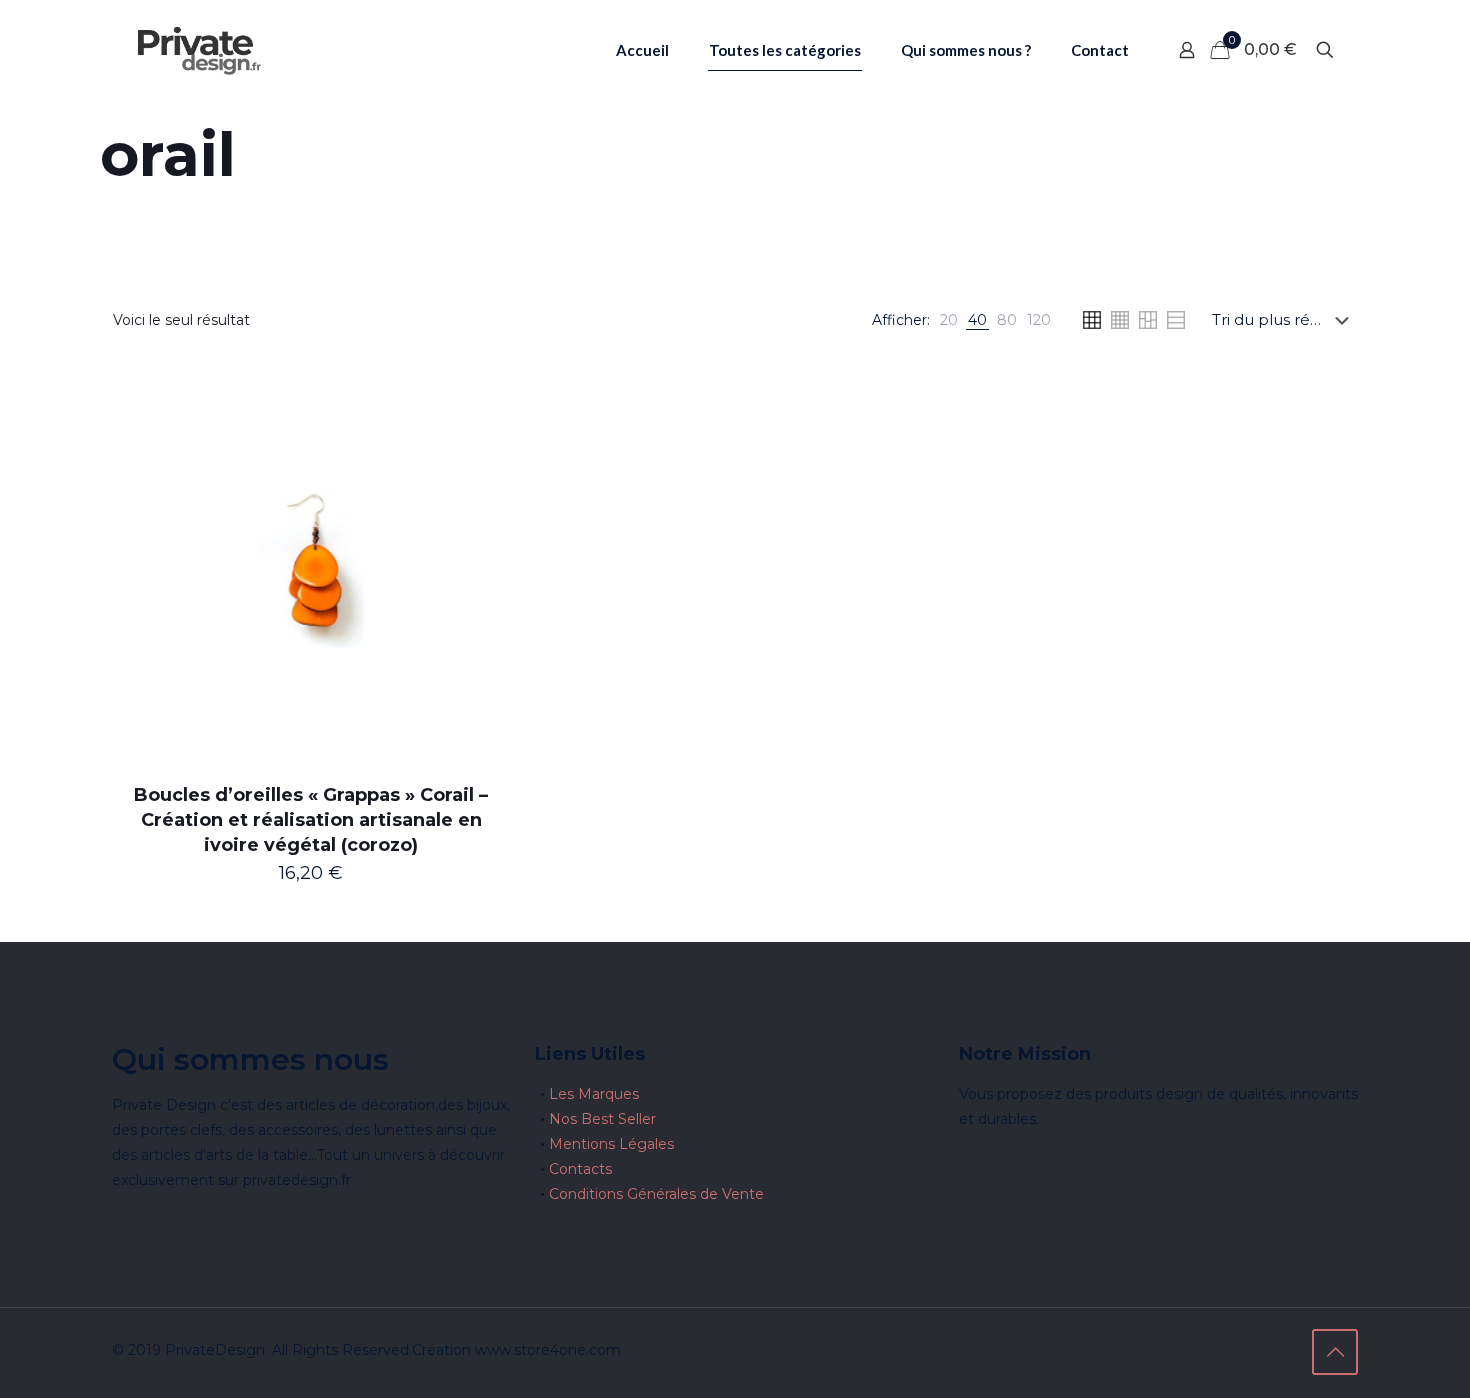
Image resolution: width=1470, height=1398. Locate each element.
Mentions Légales (611, 1144)
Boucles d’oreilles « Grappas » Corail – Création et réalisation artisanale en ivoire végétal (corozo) (311, 820)
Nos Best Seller (602, 1119)
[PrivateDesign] (199, 50)
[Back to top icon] (1335, 1352)
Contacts (580, 1169)
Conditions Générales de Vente (656, 1194)
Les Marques (594, 1094)
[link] (949, 320)
